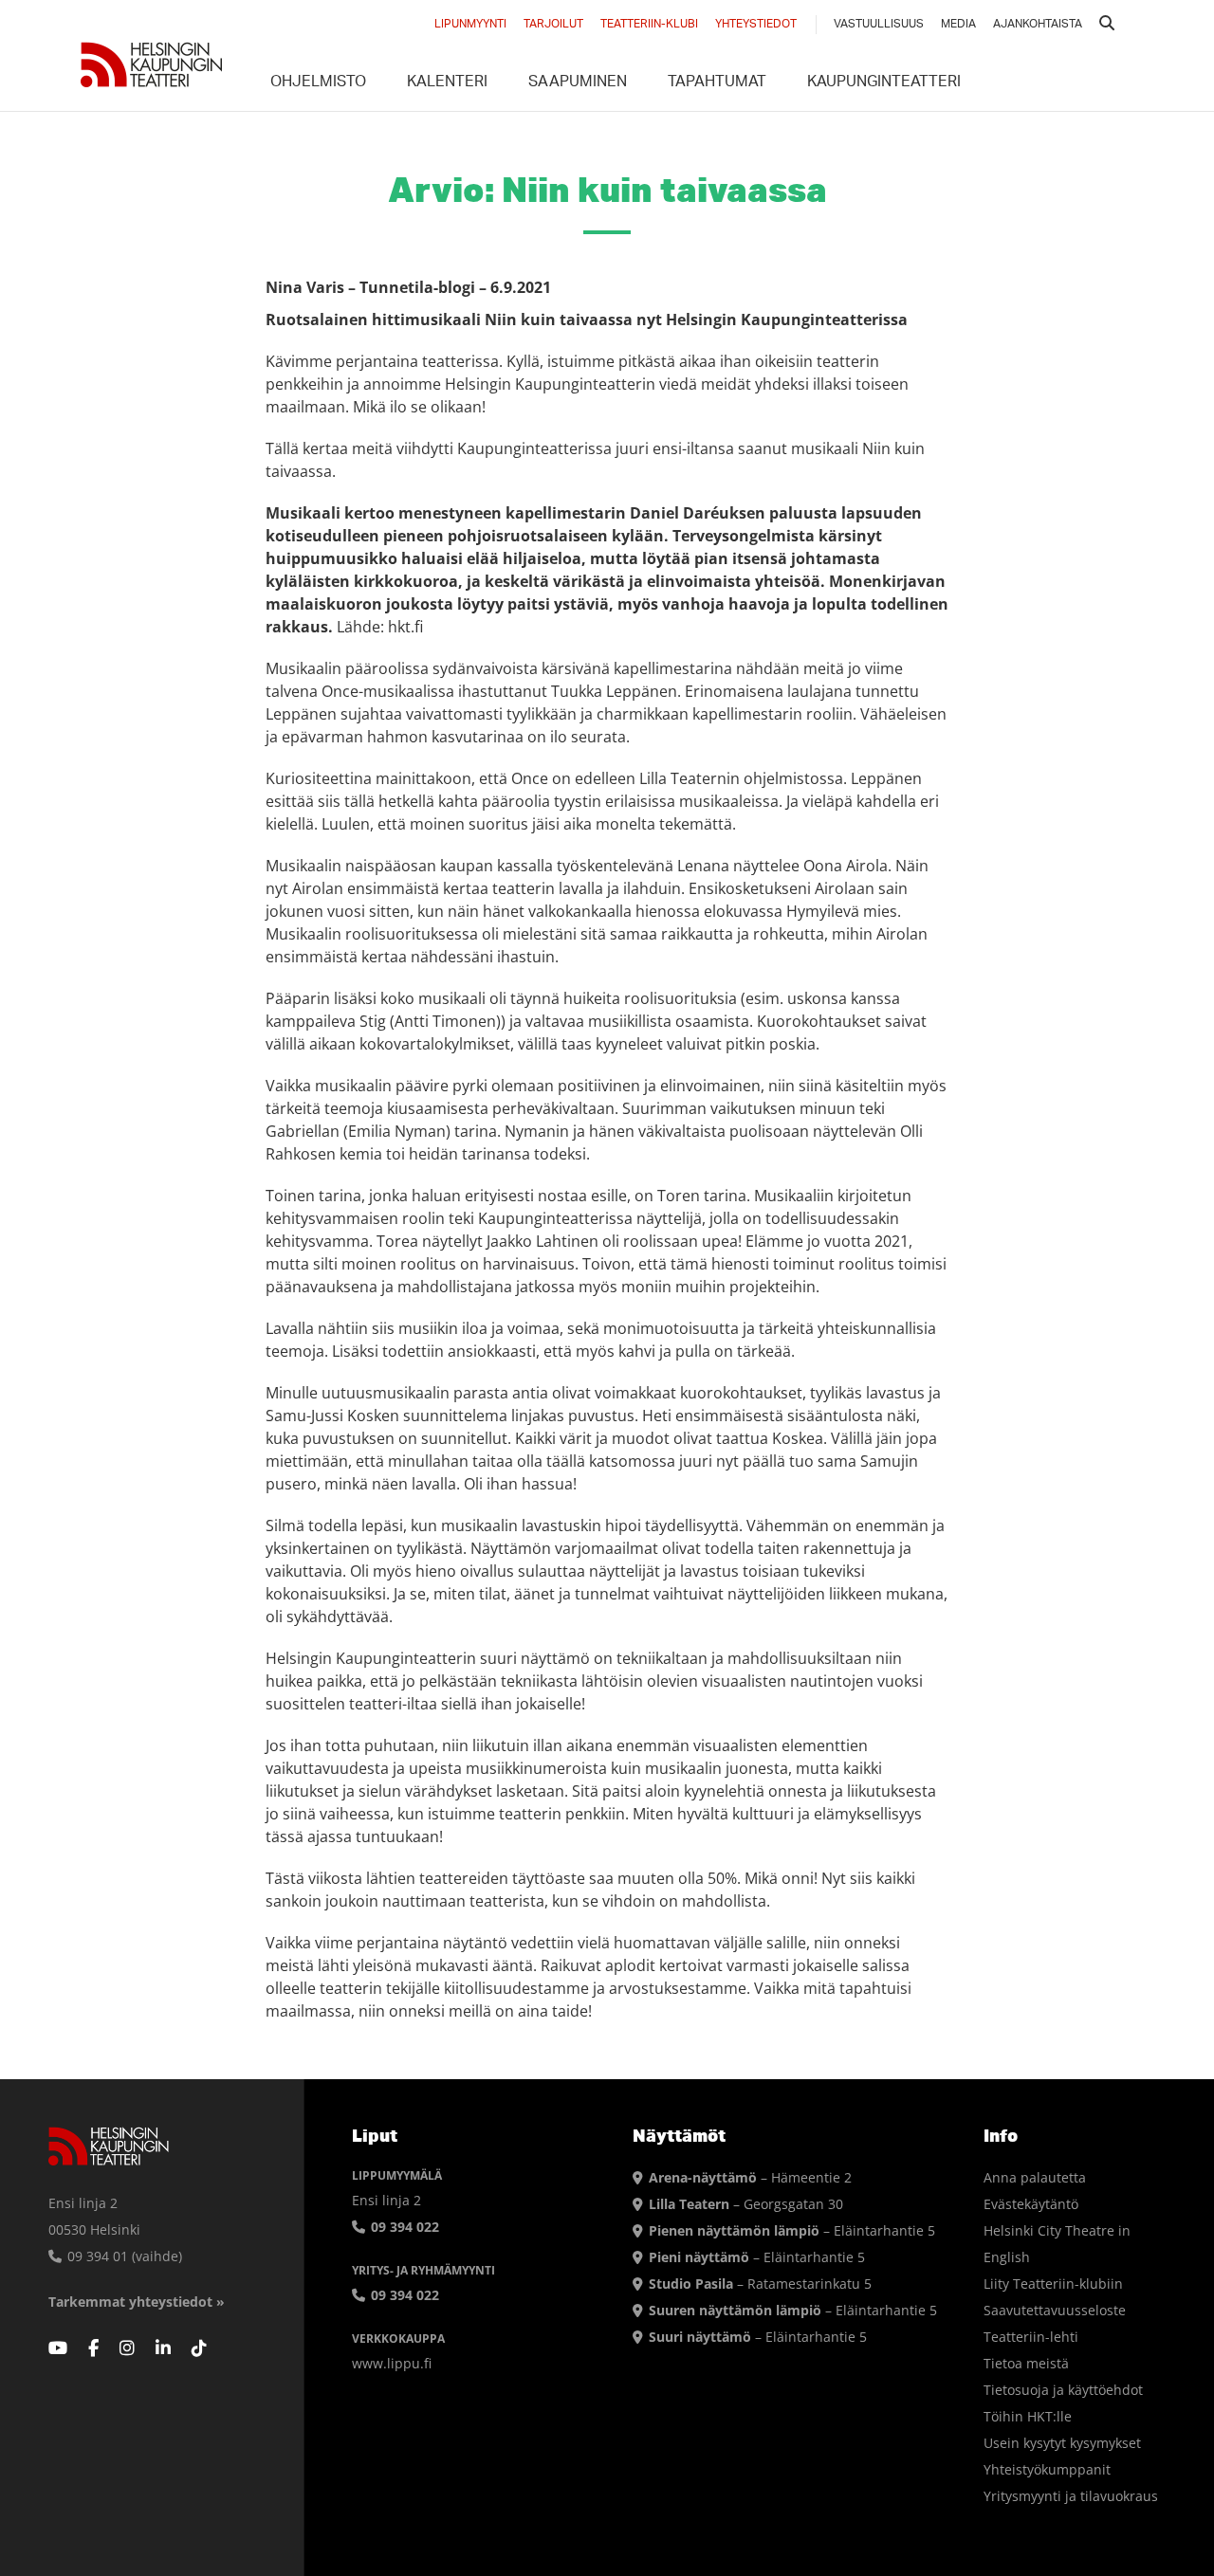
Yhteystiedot (756, 25)
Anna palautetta (1035, 2177)
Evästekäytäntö (1031, 2204)
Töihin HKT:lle (1028, 2416)
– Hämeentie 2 (750, 2177)
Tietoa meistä (1026, 2363)
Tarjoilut (553, 25)
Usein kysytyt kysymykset (1062, 2443)
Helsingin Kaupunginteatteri (152, 64)
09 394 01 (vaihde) (123, 2256)
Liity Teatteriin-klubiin (1053, 2284)
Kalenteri (447, 83)
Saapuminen (578, 83)
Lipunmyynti (470, 25)
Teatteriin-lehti (1031, 2337)
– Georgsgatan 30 (746, 2204)
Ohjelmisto (318, 83)
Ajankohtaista (1038, 25)
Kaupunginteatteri (884, 83)
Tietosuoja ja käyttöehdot (1063, 2390)
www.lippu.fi (392, 2363)
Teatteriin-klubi (649, 25)
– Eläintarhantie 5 (792, 2230)
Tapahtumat (717, 83)
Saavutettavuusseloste (1055, 2310)
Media (958, 25)
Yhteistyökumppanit (1047, 2469)
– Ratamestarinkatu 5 (760, 2284)
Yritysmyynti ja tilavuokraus (1071, 2496)
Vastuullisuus (879, 25)
